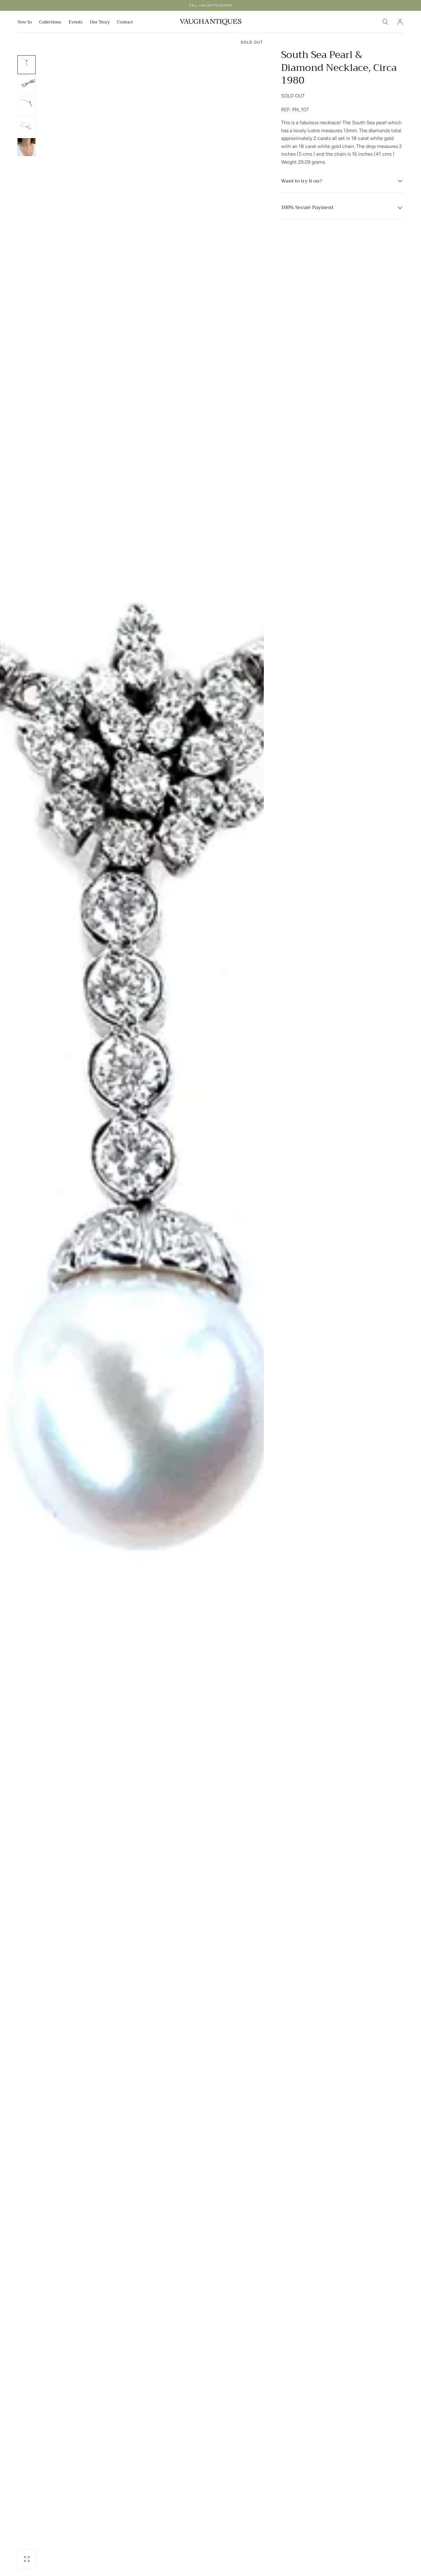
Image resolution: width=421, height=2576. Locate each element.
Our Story (100, 23)
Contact (125, 23)
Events (76, 23)
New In (25, 23)
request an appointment (211, 5)
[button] (385, 22)
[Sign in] (400, 22)
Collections (50, 23)
